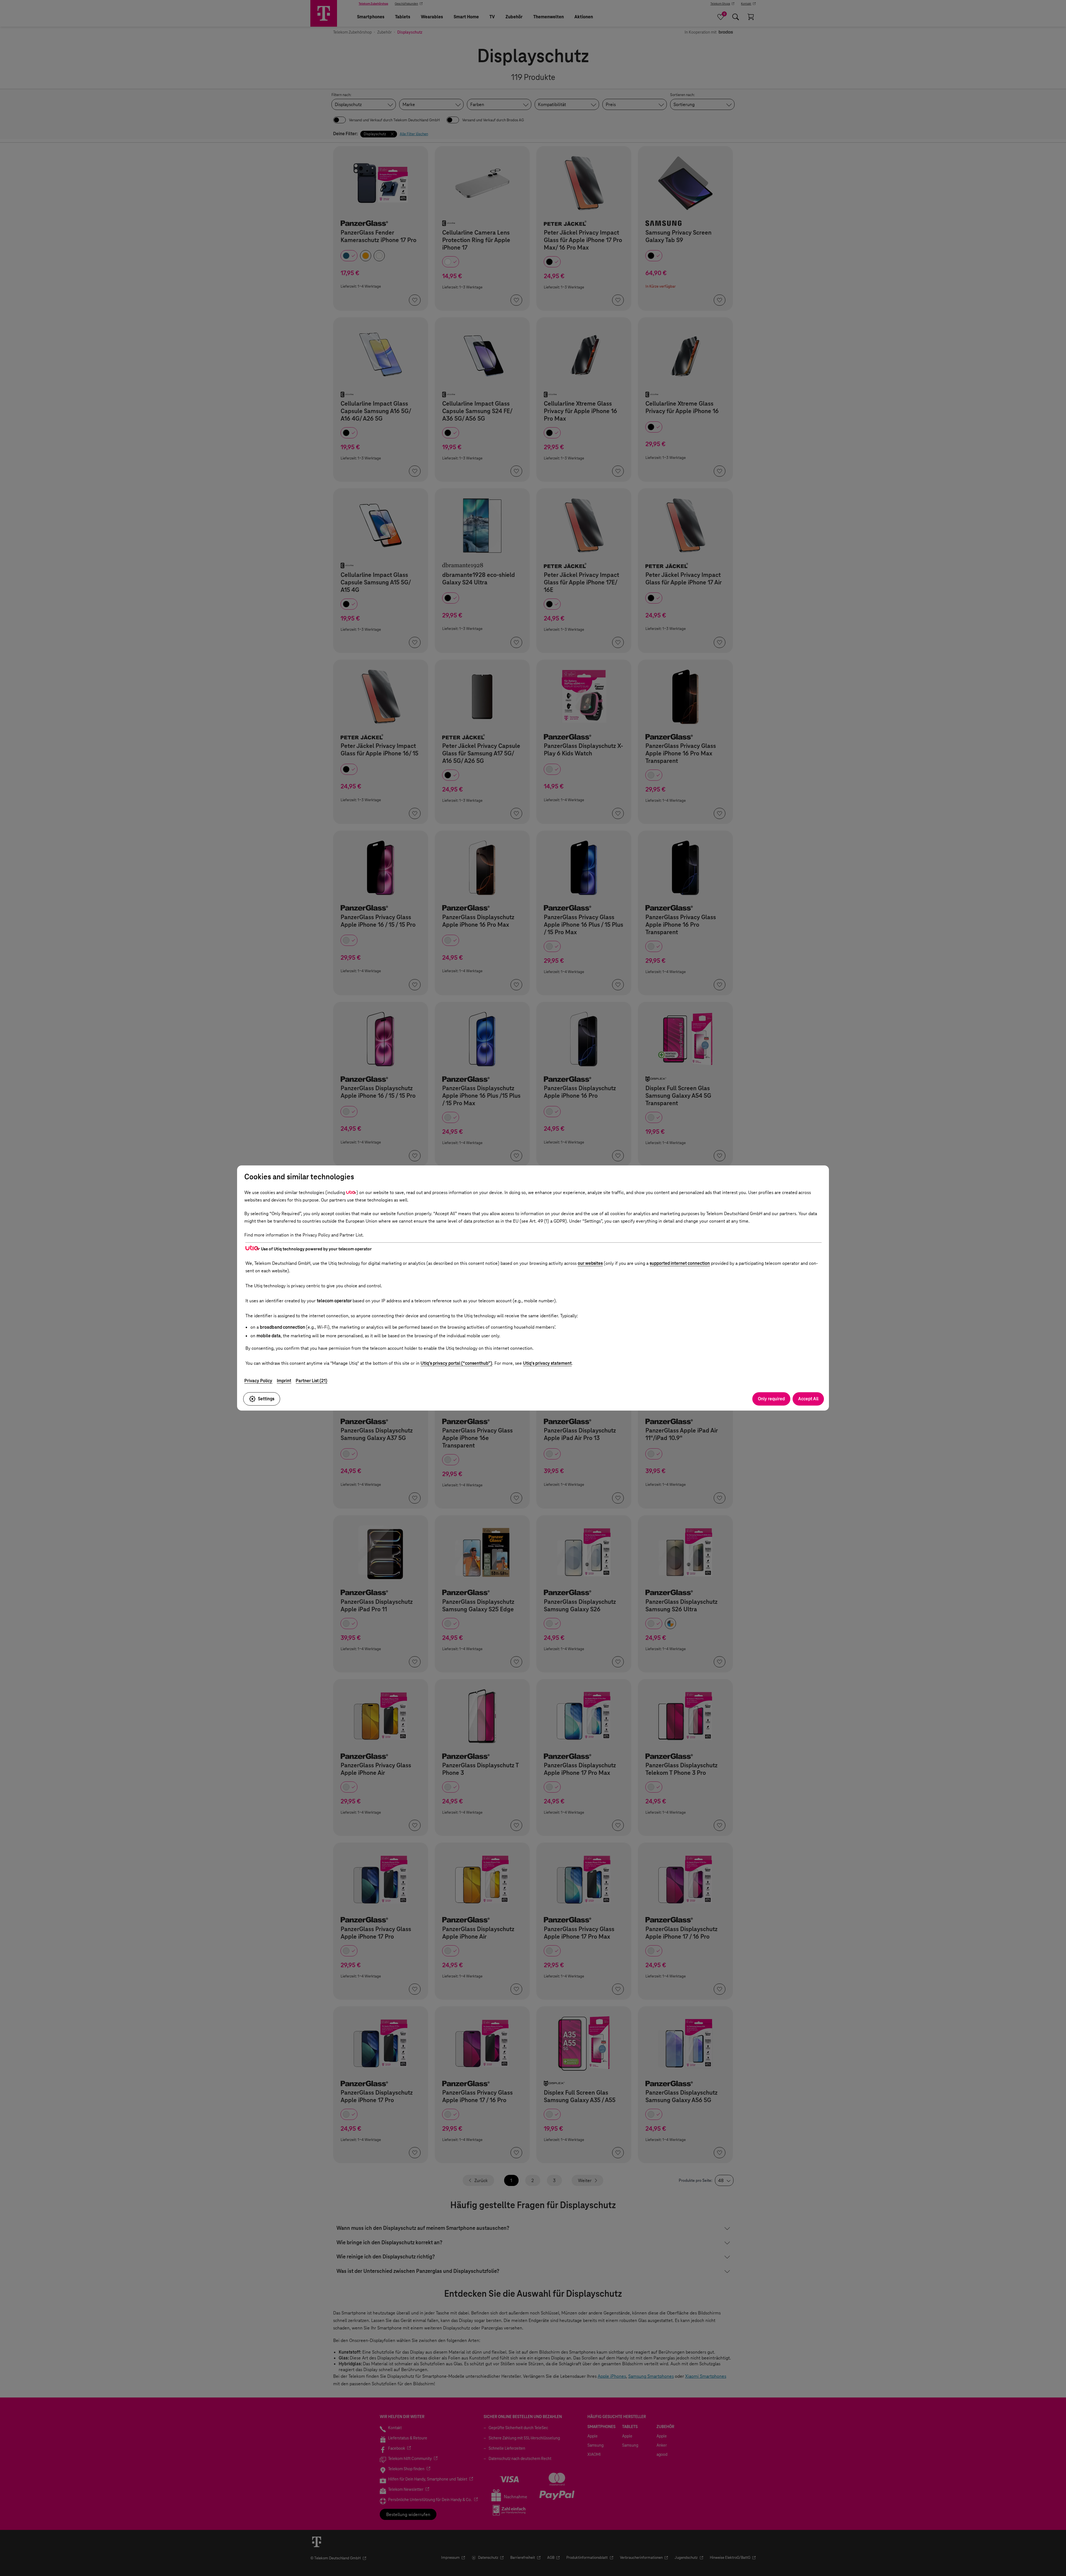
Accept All (808, 1399)
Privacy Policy (258, 1381)
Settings (266, 1399)
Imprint (284, 1381)
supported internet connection (680, 1263)
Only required (771, 1399)
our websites (590, 1263)
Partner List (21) (311, 1381)
